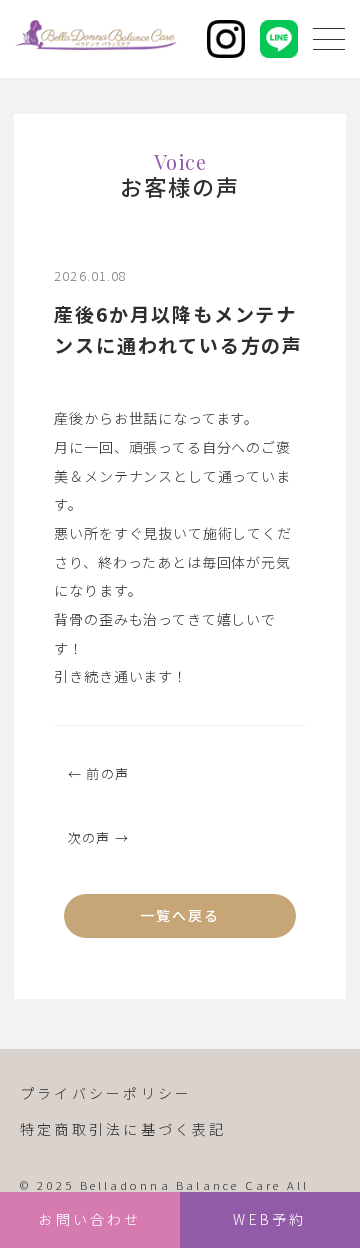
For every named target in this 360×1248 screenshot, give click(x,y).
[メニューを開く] (329, 39)
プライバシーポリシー (106, 1093)
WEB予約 (269, 1219)
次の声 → (98, 837)
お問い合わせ (89, 1219)
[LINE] (279, 39)
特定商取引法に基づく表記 (123, 1129)
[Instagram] (226, 39)
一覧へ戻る (179, 915)
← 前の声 (98, 773)
